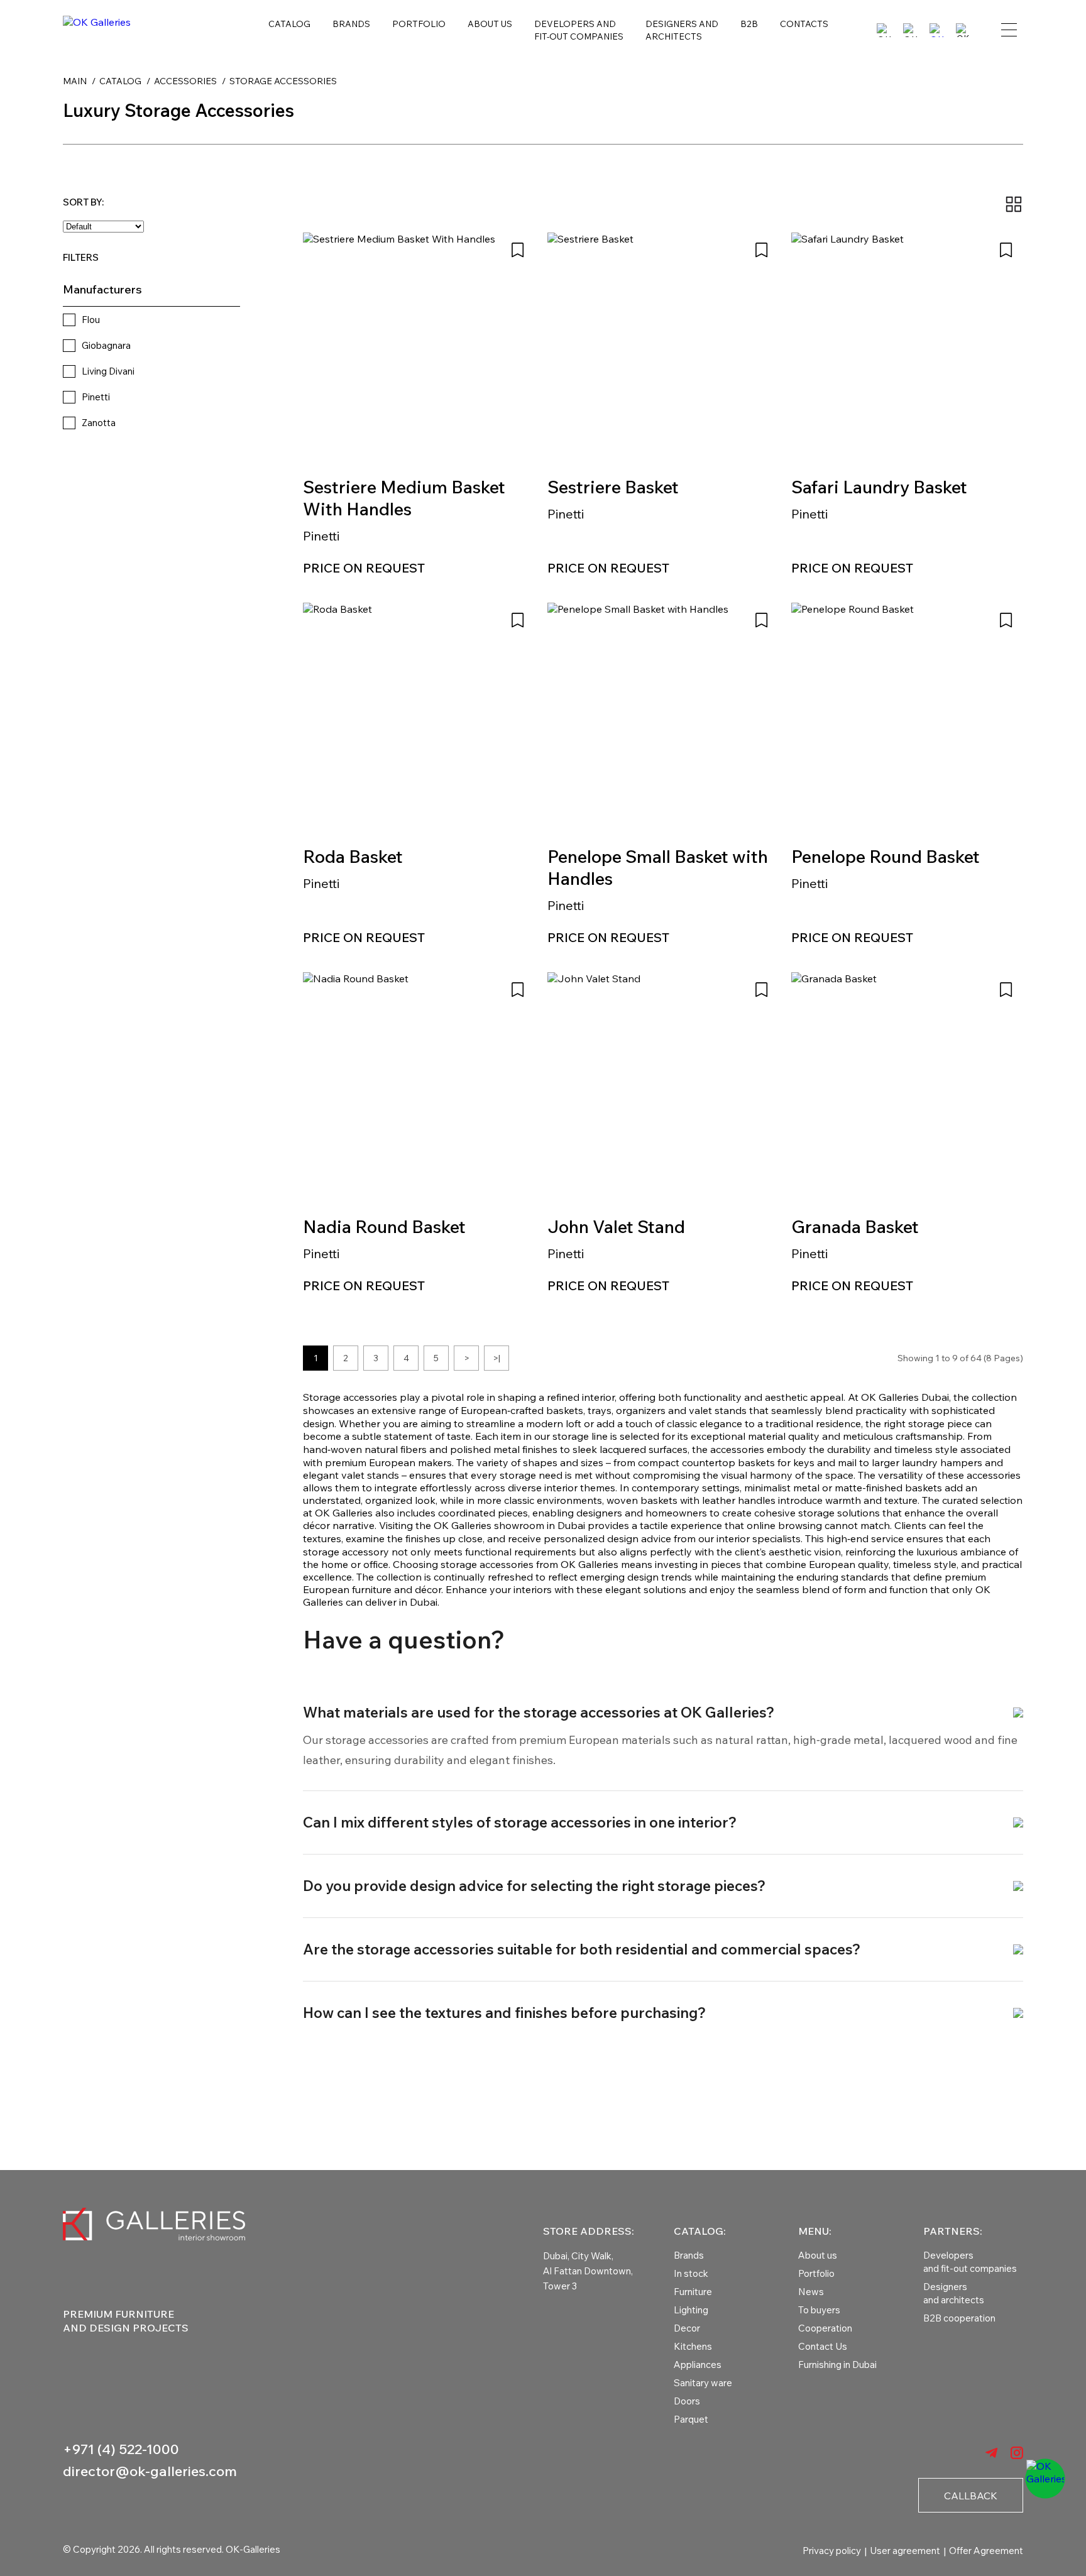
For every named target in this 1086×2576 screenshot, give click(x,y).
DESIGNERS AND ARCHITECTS (682, 30)
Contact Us (823, 2346)
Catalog (289, 24)
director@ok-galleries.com (150, 2471)
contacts (804, 24)
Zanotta (99, 423)
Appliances (698, 2365)
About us (818, 2255)
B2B (749, 24)
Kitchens (693, 2346)
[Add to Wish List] (518, 250)
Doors (687, 2401)
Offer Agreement (986, 2551)
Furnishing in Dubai (837, 2365)
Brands (351, 24)
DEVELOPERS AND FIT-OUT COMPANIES (579, 30)
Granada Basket (855, 1226)
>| (496, 1358)
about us (490, 24)
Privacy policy (832, 2551)
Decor (687, 2328)
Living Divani (108, 371)
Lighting (691, 2310)
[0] (936, 30)
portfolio (419, 24)
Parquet (691, 2419)
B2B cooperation (959, 2318)
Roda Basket (353, 856)
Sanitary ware (703, 2383)
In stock (691, 2273)
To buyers (819, 2310)
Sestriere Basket (613, 487)
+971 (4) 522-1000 (121, 2449)
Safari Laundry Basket (879, 487)
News (811, 2292)
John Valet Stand (616, 1226)
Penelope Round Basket (886, 856)
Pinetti (96, 397)
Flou (91, 320)
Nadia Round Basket (384, 1226)
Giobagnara (106, 345)
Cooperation (825, 2328)
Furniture (693, 2292)
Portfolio (816, 2273)
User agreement (905, 2551)
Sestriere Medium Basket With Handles (404, 498)
